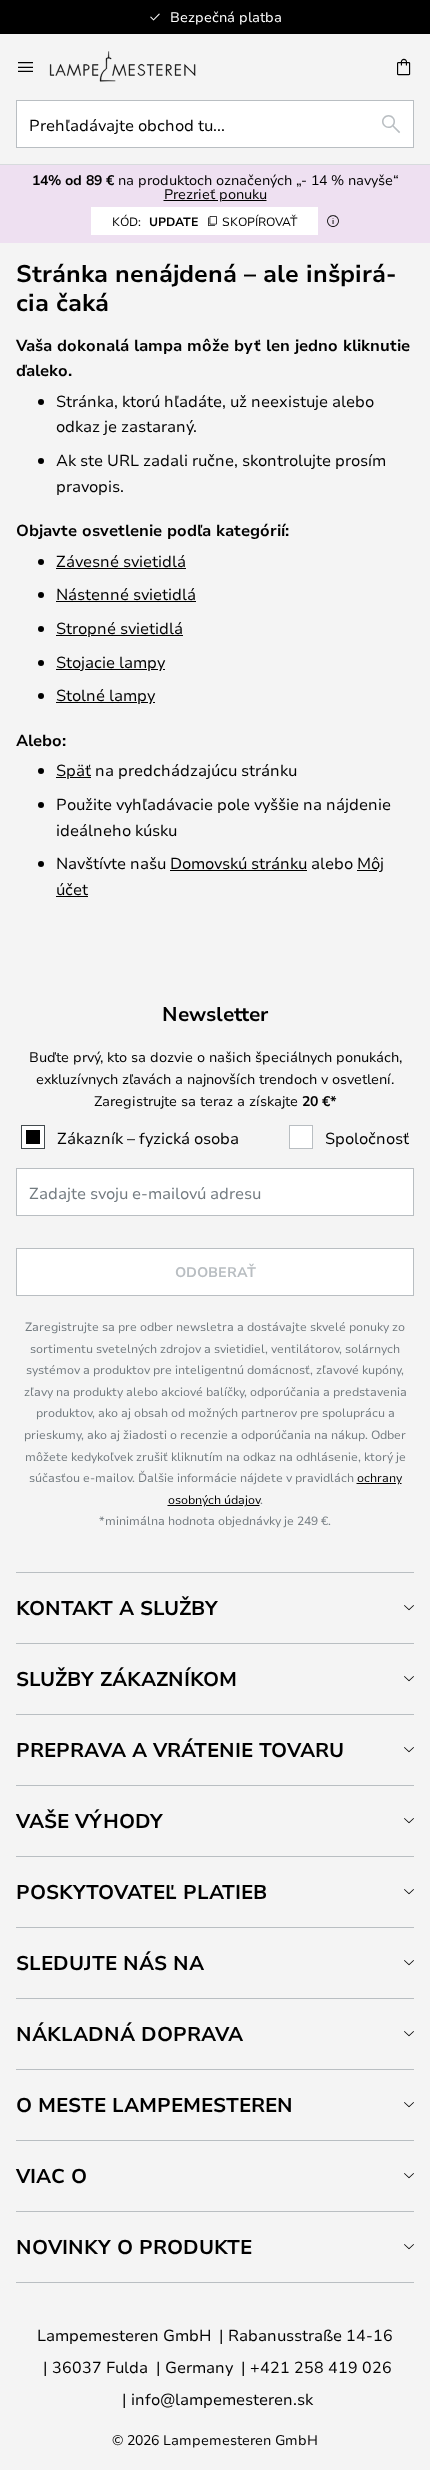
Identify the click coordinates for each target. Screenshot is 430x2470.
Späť (73, 769)
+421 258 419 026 (321, 2366)
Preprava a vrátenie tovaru (180, 1749)
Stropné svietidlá (119, 627)
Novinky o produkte (134, 2246)
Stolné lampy (105, 694)
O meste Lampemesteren (154, 2104)
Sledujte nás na (110, 1962)
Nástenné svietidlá (126, 593)
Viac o (51, 2175)
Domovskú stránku (238, 862)
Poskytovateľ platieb (141, 1891)
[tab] (215, 1607)
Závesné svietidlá (121, 560)
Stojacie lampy (110, 661)
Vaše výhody (89, 1820)
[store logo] (134, 67)
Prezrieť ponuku (215, 193)
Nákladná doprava (129, 2033)
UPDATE (204, 221)
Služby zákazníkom (126, 1678)
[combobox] (215, 124)
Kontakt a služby (117, 1607)
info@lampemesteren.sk (222, 2398)
